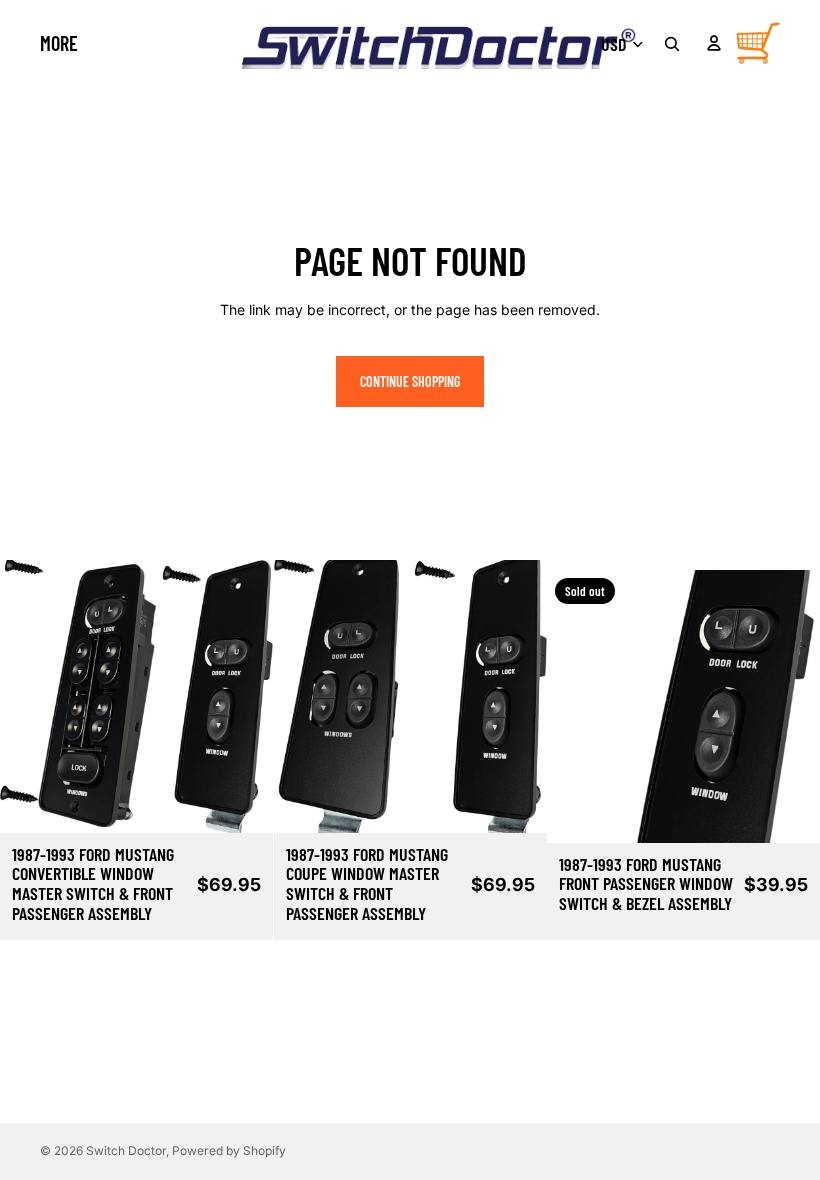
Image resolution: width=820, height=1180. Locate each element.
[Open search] (672, 44)
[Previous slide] (30, 696)
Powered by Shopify (229, 1150)
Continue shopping (410, 381)
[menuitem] (59, 43)
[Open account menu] (714, 43)
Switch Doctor (126, 1150)
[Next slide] (243, 696)
